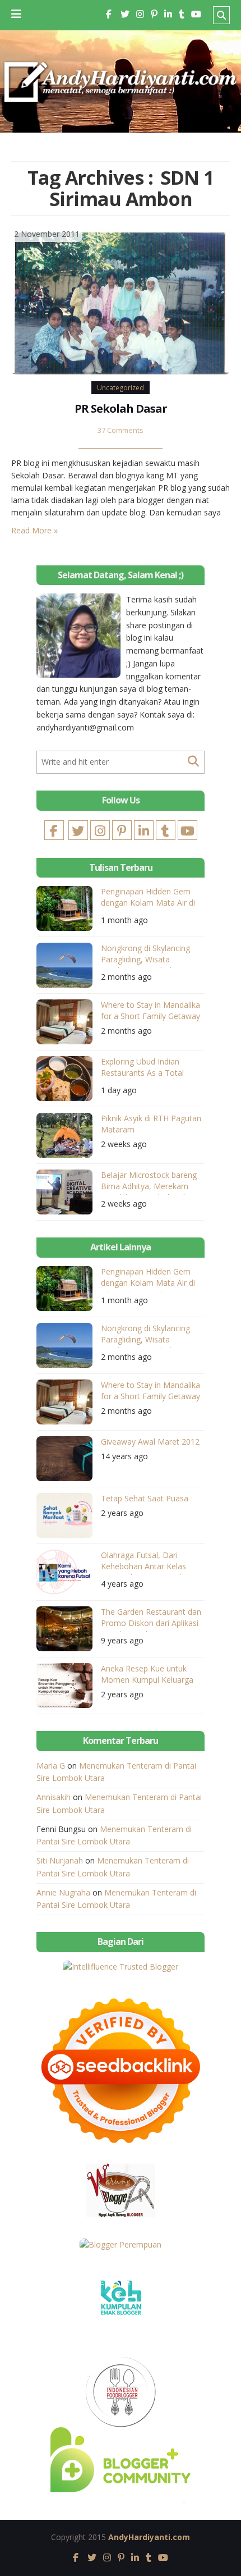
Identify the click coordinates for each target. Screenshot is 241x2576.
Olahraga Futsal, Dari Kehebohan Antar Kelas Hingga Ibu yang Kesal (143, 1562)
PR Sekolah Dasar (121, 408)
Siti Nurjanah (60, 1860)
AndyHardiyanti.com (149, 2537)
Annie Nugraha (63, 1892)
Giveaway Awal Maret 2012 (150, 1442)
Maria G (51, 1766)
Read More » (34, 530)
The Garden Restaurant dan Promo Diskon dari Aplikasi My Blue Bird (151, 1619)
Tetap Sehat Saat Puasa (145, 1498)
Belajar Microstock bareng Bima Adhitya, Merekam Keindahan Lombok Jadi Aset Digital (149, 1182)
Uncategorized (121, 388)
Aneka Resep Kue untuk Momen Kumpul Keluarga (147, 1674)
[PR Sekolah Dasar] (121, 300)
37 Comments (121, 430)
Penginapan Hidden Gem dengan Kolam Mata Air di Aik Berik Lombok (148, 899)
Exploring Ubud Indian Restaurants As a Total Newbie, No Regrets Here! (148, 1069)
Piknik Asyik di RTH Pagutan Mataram (151, 1124)
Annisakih (54, 1797)
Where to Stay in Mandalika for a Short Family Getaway (150, 1010)
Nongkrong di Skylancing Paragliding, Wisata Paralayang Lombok (145, 955)
